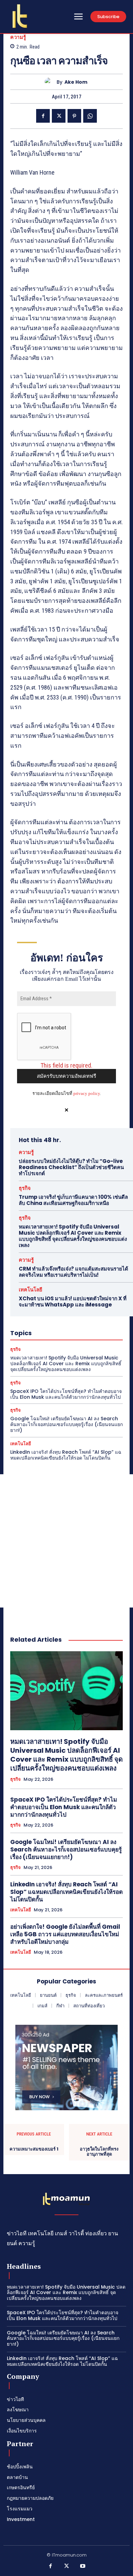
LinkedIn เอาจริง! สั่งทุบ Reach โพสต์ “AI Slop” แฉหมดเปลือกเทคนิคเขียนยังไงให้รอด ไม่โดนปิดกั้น (66, 1455)
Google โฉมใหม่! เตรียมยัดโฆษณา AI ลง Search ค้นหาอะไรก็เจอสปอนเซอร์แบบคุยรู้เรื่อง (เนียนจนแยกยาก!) (66, 1424)
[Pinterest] (74, 116)
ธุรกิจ (25, 1188)
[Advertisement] (66, 1541)
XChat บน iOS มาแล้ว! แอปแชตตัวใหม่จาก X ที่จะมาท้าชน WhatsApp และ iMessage (73, 1301)
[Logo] (20, 16)
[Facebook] (43, 116)
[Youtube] (83, 2566)
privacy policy (87, 1093)
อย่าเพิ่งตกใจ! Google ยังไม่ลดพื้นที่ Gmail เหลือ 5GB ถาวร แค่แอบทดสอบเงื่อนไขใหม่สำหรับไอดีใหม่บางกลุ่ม (65, 1934)
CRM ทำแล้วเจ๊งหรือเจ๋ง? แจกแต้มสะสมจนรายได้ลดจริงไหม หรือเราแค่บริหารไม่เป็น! (73, 1272)
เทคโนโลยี (31, 1290)
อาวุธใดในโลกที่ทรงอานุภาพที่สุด (99, 2152)
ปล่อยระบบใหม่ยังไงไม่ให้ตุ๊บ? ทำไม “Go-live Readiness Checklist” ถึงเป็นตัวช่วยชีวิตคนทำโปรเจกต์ (71, 1167)
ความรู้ (18, 37)
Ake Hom (76, 82)
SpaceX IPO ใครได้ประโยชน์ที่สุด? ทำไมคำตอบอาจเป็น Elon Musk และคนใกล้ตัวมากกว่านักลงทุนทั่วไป (66, 1394)
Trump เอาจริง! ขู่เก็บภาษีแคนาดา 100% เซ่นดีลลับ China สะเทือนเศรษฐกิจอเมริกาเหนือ (73, 1200)
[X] (59, 116)
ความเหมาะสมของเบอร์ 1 (34, 2149)
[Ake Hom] (51, 82)
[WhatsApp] (90, 116)
